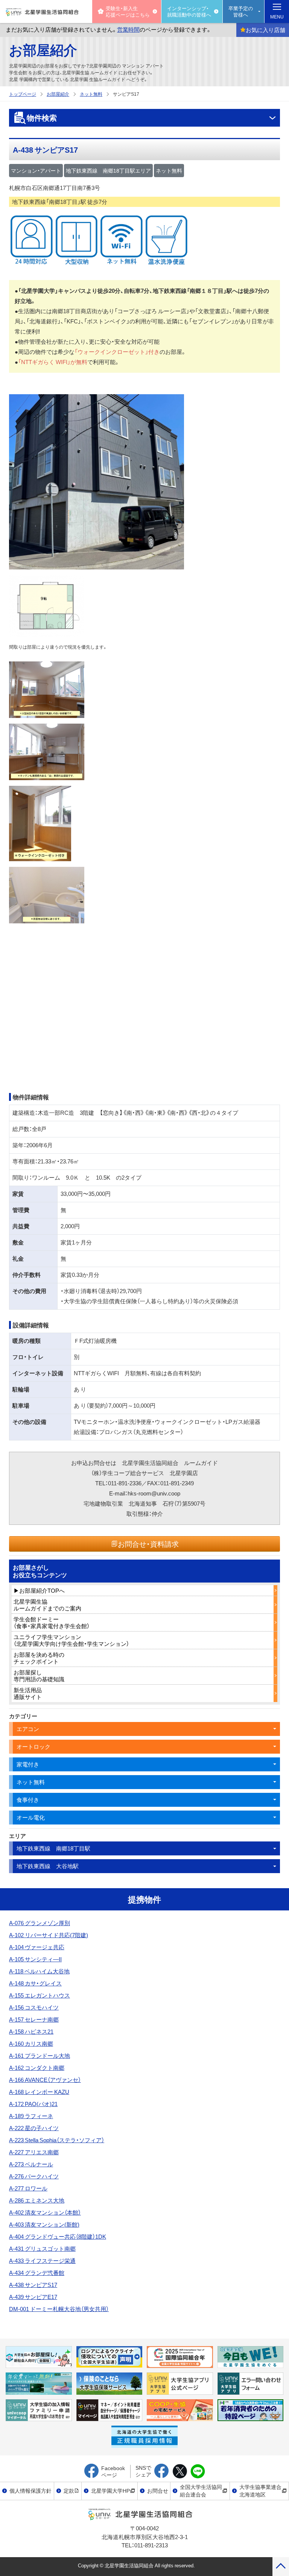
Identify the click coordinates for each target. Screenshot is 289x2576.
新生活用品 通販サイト (28, 1693)
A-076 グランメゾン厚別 (40, 1923)
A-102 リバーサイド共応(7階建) (49, 1935)
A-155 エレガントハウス (40, 1995)
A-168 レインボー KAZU (39, 2092)
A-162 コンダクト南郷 (37, 2068)
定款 (69, 2490)
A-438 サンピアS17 (33, 2285)
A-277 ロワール (28, 2188)
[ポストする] (180, 2472)
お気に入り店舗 (265, 30)
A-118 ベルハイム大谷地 (39, 1971)
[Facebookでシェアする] (162, 2472)
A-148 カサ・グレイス (35, 1983)
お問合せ (158, 2490)
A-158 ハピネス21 (31, 2031)
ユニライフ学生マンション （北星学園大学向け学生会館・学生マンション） (71, 1640)
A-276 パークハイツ (34, 2176)
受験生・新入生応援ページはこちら (128, 11)
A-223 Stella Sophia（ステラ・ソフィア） (57, 2140)
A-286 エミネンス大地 (37, 2200)
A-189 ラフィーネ (31, 2116)
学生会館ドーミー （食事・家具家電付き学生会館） (52, 1622)
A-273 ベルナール (31, 2164)
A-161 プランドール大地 (40, 2056)
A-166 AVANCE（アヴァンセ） (45, 2080)
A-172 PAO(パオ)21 (33, 2104)
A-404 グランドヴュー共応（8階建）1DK (58, 2236)
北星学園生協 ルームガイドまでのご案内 (47, 1605)
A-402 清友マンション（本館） (45, 2212)
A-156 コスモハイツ (34, 2007)
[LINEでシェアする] (198, 2472)
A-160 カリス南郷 (31, 2043)
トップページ (23, 94)
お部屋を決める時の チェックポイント (39, 1658)
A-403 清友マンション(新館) (44, 2224)
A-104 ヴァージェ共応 (37, 1947)
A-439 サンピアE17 (33, 2297)
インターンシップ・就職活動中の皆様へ (189, 11)
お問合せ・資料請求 (148, 1544)
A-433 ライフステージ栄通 (42, 2261)
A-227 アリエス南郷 (34, 2152)
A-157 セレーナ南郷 (34, 2019)
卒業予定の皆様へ (241, 11)
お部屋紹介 (43, 49)
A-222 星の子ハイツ (34, 2128)
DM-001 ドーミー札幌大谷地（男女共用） (59, 2309)
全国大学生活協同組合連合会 (201, 2490)
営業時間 (128, 29)
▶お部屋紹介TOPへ (39, 1590)
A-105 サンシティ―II (35, 1959)
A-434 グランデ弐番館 (37, 2273)
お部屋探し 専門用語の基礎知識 (39, 1676)
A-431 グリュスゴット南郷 (42, 2248)
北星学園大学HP (110, 2490)
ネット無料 (91, 94)
